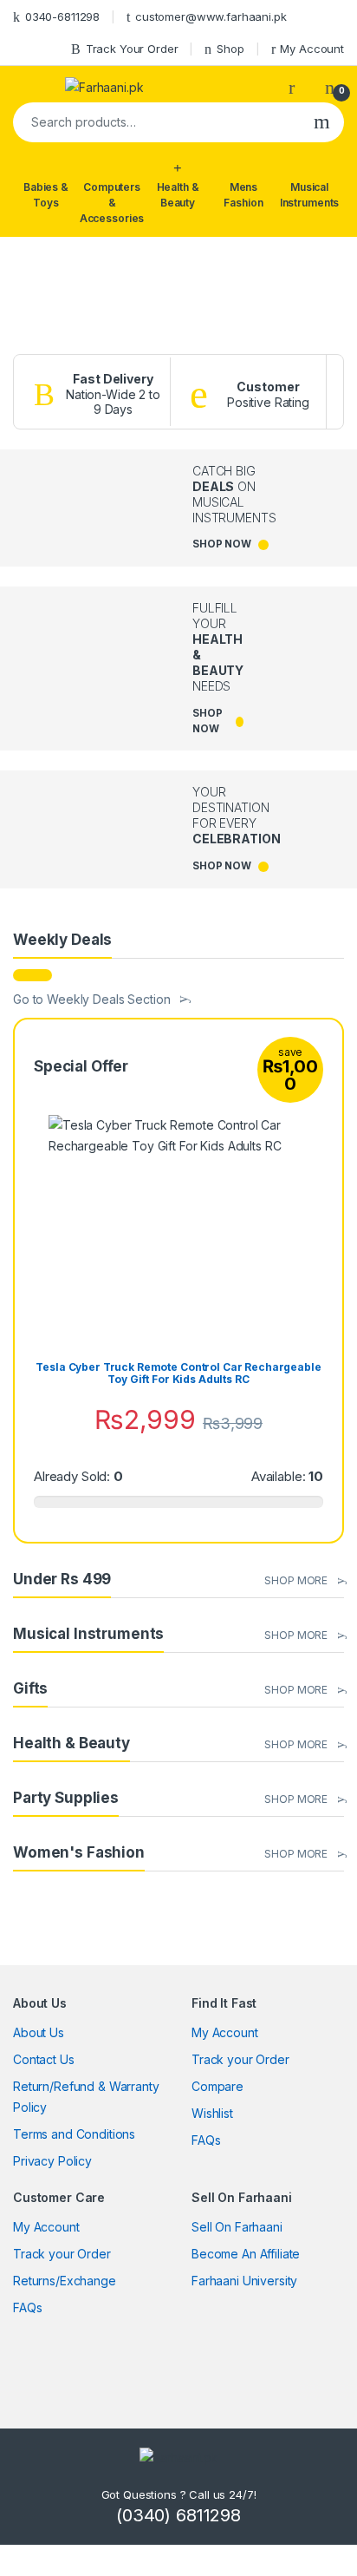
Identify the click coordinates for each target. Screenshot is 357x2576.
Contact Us (44, 2059)
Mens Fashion (243, 195)
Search (322, 122)
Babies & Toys (46, 195)
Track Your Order (132, 49)
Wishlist (212, 2113)
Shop (230, 49)
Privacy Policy (52, 2161)
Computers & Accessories (112, 203)
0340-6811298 (62, 16)
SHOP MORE (296, 1580)
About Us (39, 2032)
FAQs (206, 2140)
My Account (312, 49)
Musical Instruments (309, 195)
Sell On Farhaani (237, 2227)
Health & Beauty (178, 195)
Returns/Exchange (65, 2281)
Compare (217, 2086)
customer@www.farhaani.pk (211, 16)
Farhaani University (244, 2281)
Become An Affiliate (246, 2254)
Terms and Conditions (74, 2134)
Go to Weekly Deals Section (91, 999)
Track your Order (240, 2059)
